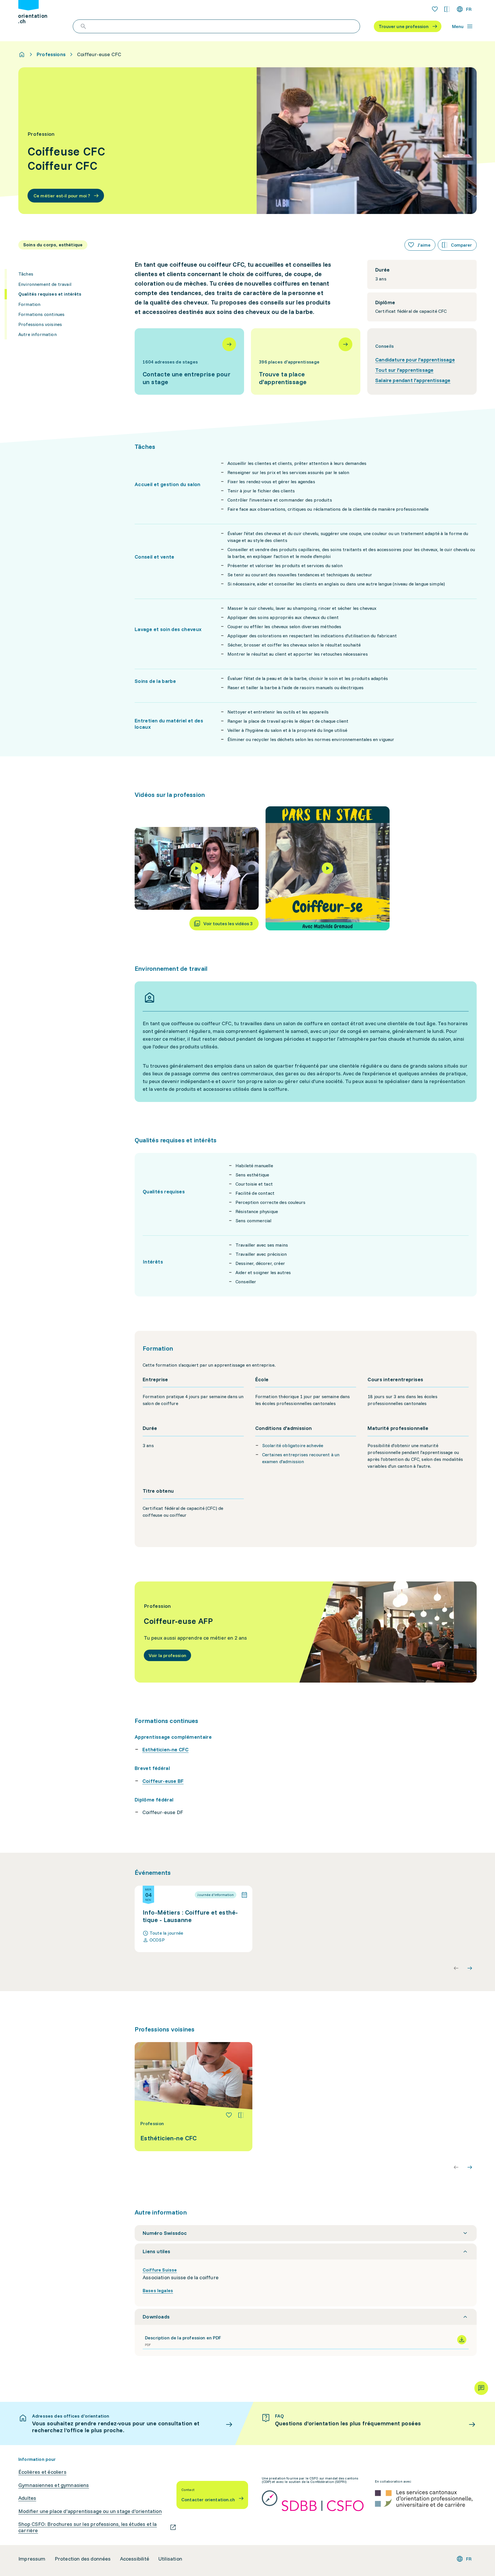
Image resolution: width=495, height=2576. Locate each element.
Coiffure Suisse (160, 2270)
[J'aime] (229, 2115)
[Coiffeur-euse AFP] (306, 1632)
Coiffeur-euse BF (163, 1781)
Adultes (27, 2498)
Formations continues (41, 314)
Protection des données (83, 2559)
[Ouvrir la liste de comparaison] (447, 9)
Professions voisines (40, 324)
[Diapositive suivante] (470, 1968)
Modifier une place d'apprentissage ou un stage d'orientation (90, 2511)
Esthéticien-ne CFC (165, 1749)
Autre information (38, 334)
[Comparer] (241, 2115)
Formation (29, 304)
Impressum (32, 2559)
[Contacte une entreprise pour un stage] (189, 361)
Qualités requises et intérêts (50, 294)
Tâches (26, 274)
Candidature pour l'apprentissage (415, 360)
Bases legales (158, 2290)
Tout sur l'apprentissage (404, 370)
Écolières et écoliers (42, 2472)
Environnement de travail (45, 284)
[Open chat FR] (481, 2388)
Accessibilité (135, 2559)
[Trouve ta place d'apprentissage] (306, 361)
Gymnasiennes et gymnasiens (54, 2485)
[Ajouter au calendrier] (244, 1895)
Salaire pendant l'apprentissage (413, 380)
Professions (51, 54)
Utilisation (170, 2559)
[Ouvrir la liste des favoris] (435, 9)
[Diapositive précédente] (456, 1968)
